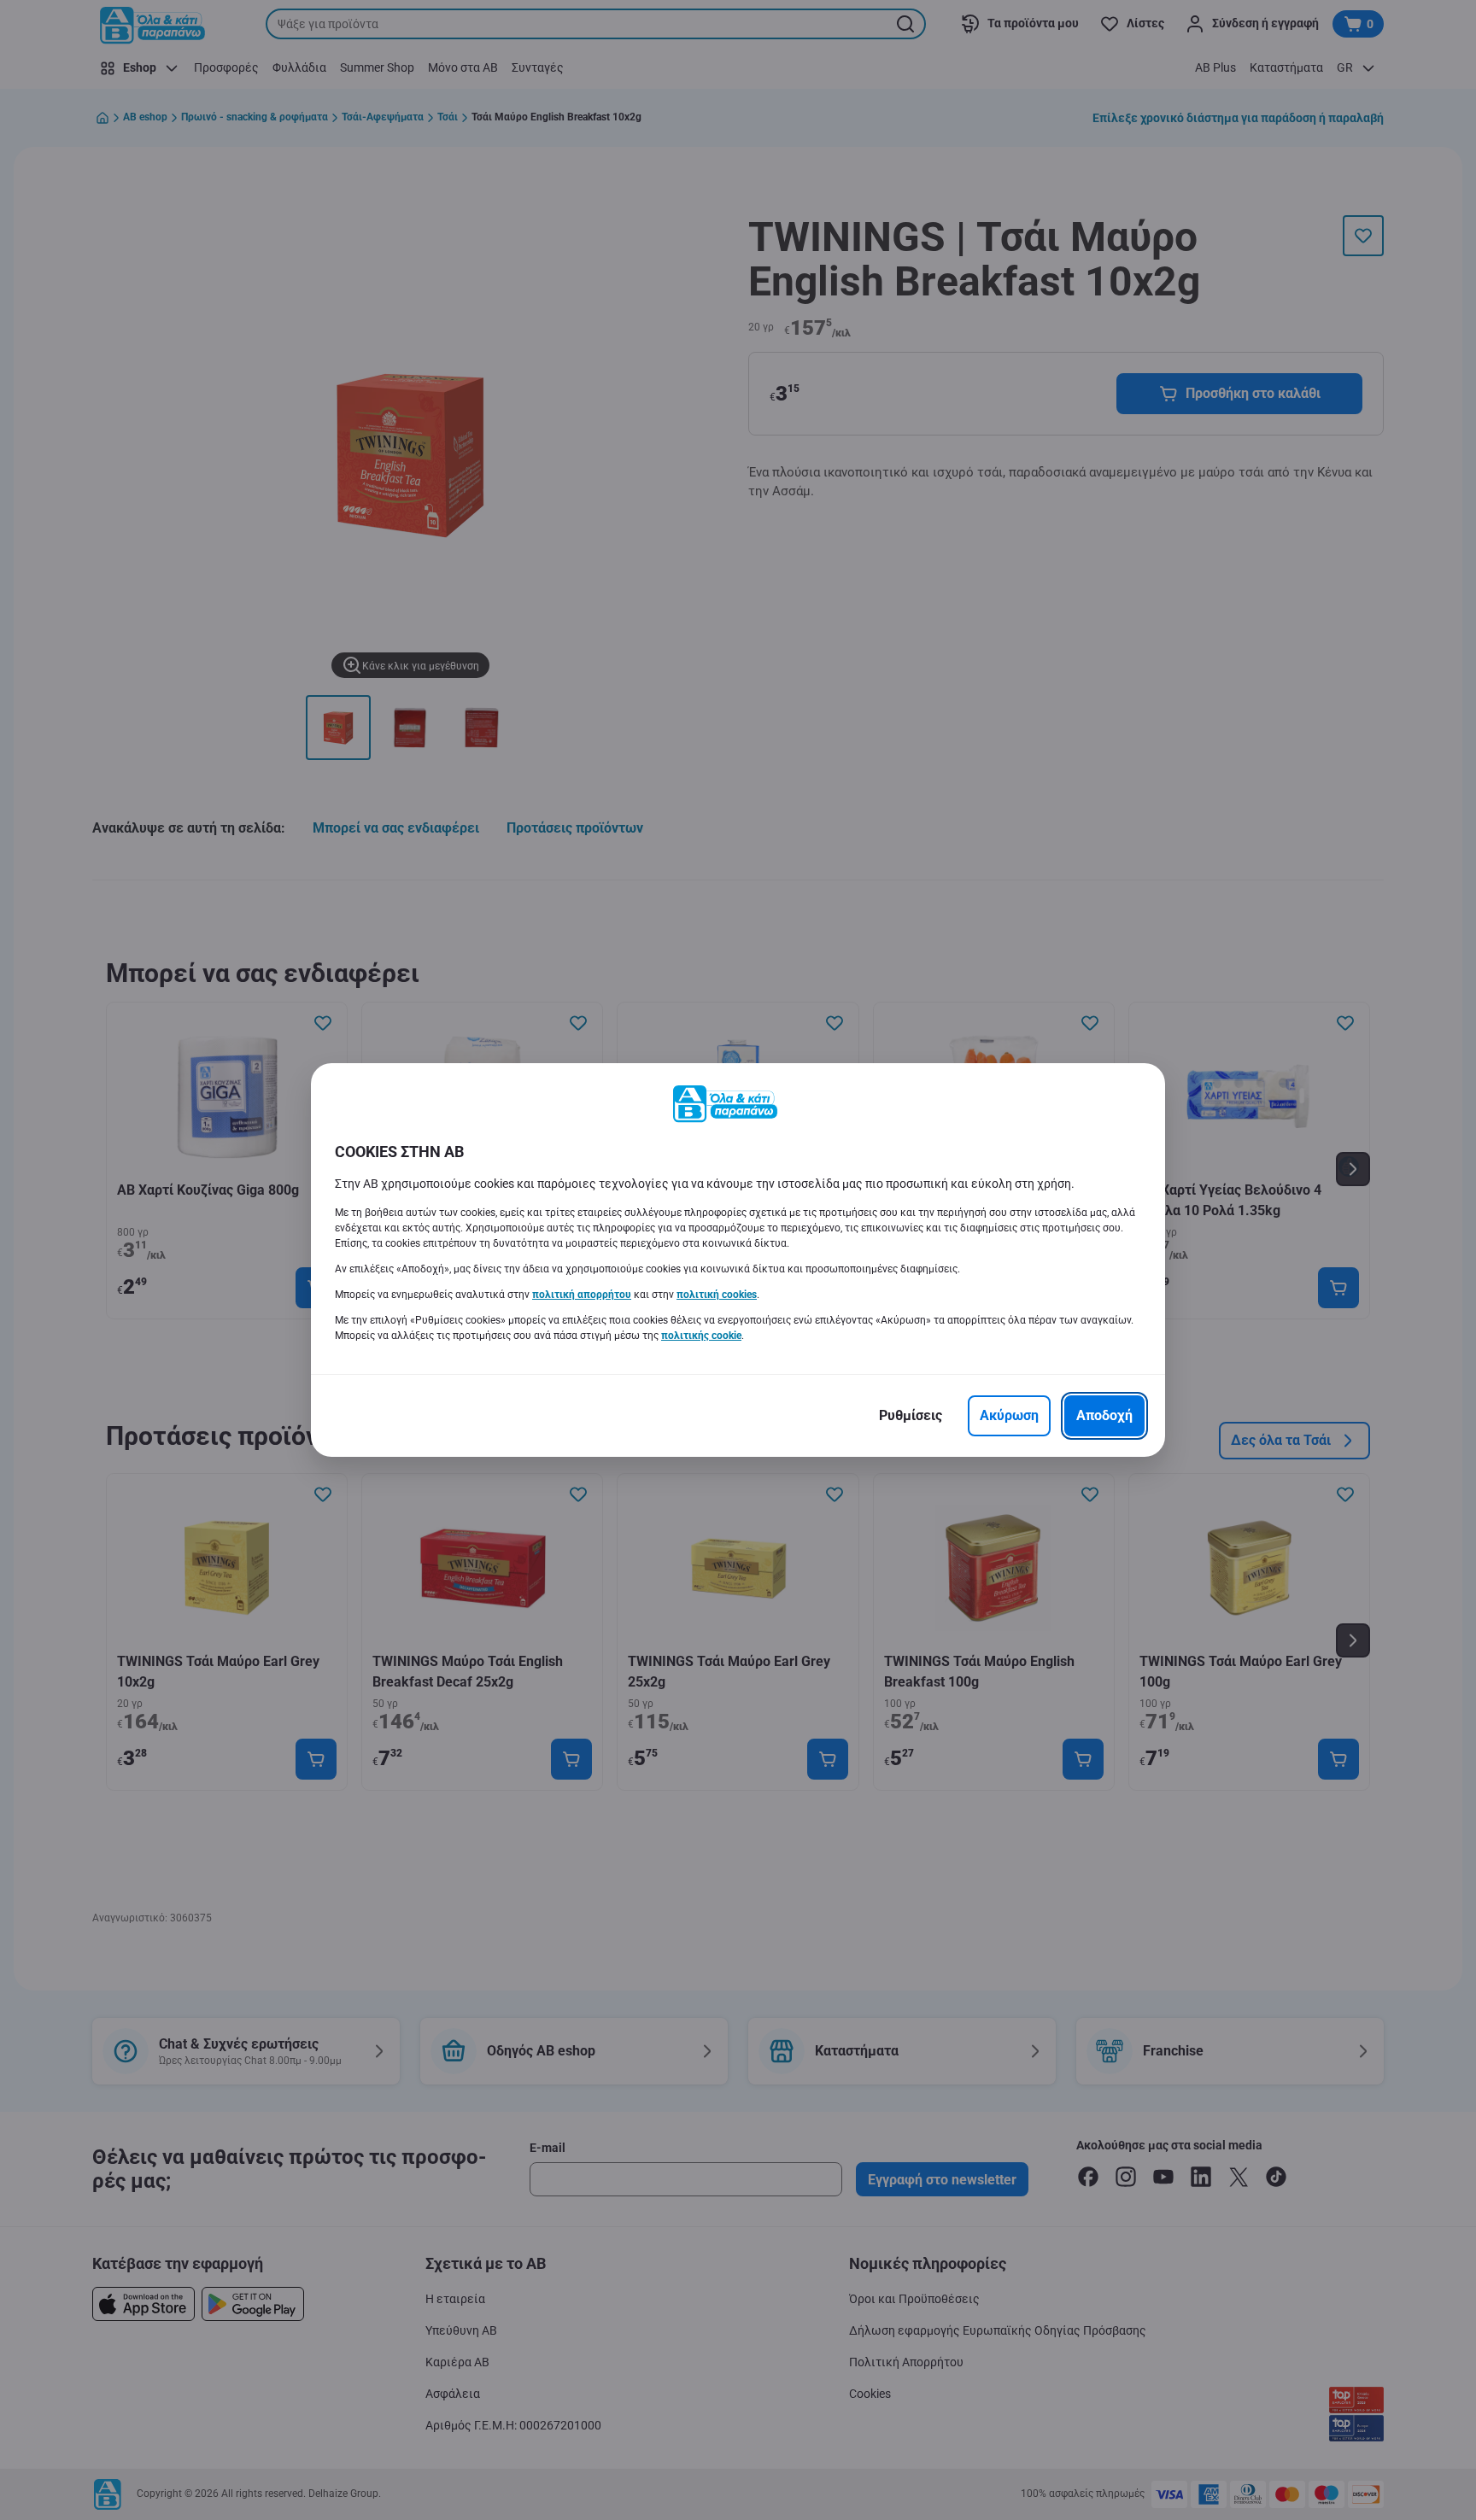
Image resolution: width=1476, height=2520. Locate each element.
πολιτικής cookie (701, 1336)
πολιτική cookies (717, 1295)
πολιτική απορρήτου (582, 1295)
